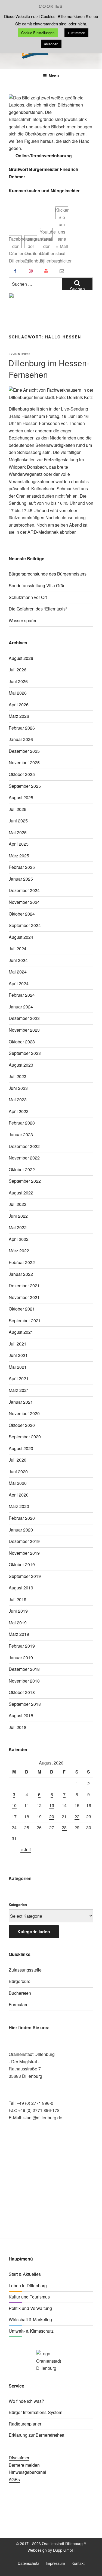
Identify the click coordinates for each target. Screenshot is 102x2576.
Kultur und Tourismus (29, 2297)
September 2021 (25, 1321)
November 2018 (24, 1681)
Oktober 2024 (22, 914)
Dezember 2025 (24, 751)
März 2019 (19, 1634)
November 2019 (24, 1553)
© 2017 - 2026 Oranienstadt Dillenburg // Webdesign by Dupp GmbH (51, 2547)
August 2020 (21, 1448)
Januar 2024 (21, 1007)
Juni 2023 (18, 1088)
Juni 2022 (18, 1216)
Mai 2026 (18, 693)
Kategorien (18, 1904)
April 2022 (19, 1239)
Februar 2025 (22, 867)
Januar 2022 (21, 1274)
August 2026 (21, 658)
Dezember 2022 (24, 1146)
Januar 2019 (21, 1658)
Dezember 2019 (24, 1541)
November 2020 (24, 1413)
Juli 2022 (18, 1204)
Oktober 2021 (22, 1309)
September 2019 (25, 1576)
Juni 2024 (18, 960)
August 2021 (21, 1332)
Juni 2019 (18, 1611)
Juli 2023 (18, 1076)
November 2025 (24, 762)
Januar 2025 (21, 879)
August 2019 (21, 1588)
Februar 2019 (22, 1646)
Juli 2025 (18, 809)
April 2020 (19, 1495)
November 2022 (24, 1158)
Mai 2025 (18, 832)
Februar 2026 (22, 728)
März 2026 (19, 716)
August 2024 (21, 937)
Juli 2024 (18, 948)
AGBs (14, 2479)
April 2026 (19, 705)
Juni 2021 (18, 1355)
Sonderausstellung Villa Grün (37, 585)
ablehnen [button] (51, 44)
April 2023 (19, 1111)
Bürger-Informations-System (35, 2412)
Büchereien (20, 1993)
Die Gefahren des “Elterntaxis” (38, 609)
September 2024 (25, 925)
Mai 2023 (18, 1100)
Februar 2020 (22, 1518)
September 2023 (25, 1053)
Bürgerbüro (20, 1981)
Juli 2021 (18, 1344)
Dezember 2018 (24, 1669)
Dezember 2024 (24, 890)
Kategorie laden (34, 1932)
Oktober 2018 (22, 1692)
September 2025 (25, 786)
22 (77, 1817)
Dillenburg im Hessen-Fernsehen (49, 369)
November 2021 (24, 1297)
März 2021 (19, 1390)
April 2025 (19, 844)
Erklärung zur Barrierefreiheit (36, 2435)
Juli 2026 (18, 670)
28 (64, 1827)
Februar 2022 (22, 1262)
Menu (54, 76)
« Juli (26, 1850)
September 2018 (25, 1704)
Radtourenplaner (25, 2424)
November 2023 (24, 1030)
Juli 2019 (18, 1599)
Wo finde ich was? (26, 2401)
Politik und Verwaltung (30, 2308)
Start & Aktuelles (25, 2274)
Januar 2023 (21, 1134)
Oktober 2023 (22, 1042)
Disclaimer (19, 2458)
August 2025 (21, 797)
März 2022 (19, 1251)
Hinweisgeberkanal (27, 2472)
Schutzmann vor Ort (28, 597)
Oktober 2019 (22, 1564)
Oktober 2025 (22, 774)
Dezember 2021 (24, 1286)
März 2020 (19, 1506)
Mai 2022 (18, 1227)
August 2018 (21, 1715)
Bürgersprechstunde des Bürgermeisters (48, 574)
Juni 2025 (18, 821)
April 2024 (19, 983)
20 (52, 1817)
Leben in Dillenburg (28, 2286)
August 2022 (21, 1193)
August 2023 (21, 1065)
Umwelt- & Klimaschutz (31, 2331)
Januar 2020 (21, 1530)
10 (14, 1805)
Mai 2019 (18, 1623)
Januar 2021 (21, 1402)
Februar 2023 (22, 1123)
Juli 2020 (18, 1460)
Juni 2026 (18, 681)
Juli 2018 (18, 1727)
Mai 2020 (18, 1483)
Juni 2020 (18, 1472)
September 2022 (25, 1181)
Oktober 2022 (22, 1169)
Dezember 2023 (24, 1018)
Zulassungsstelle (25, 1970)
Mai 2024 (18, 972)
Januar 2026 (21, 739)
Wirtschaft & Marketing (30, 2319)
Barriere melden (24, 2465)
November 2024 (24, 902)
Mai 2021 (18, 1367)
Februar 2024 (22, 995)
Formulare (19, 2004)
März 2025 (19, 856)
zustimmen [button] (76, 33)
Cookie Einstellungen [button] (38, 33)
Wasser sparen (23, 620)
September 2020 (25, 1437)
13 (52, 1805)
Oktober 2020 (22, 1425)
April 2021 (19, 1378)
